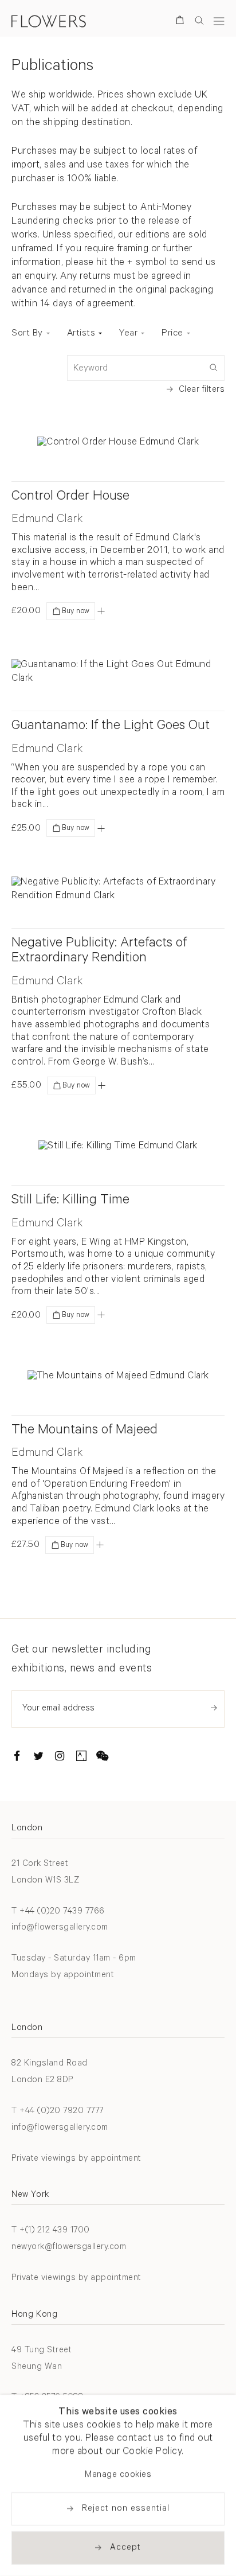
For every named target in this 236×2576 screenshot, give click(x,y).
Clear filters (202, 390)
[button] (101, 611)
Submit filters (213, 367)
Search (199, 20)
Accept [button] (125, 2548)
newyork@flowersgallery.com (69, 2248)
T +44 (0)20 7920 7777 (58, 2112)
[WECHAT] (103, 1758)
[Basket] (182, 22)
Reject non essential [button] (126, 2509)
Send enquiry (214, 1708)
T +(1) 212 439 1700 (51, 2231)
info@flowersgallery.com (60, 1928)
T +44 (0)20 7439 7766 (58, 1912)
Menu (219, 21)
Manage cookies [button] (118, 2475)
